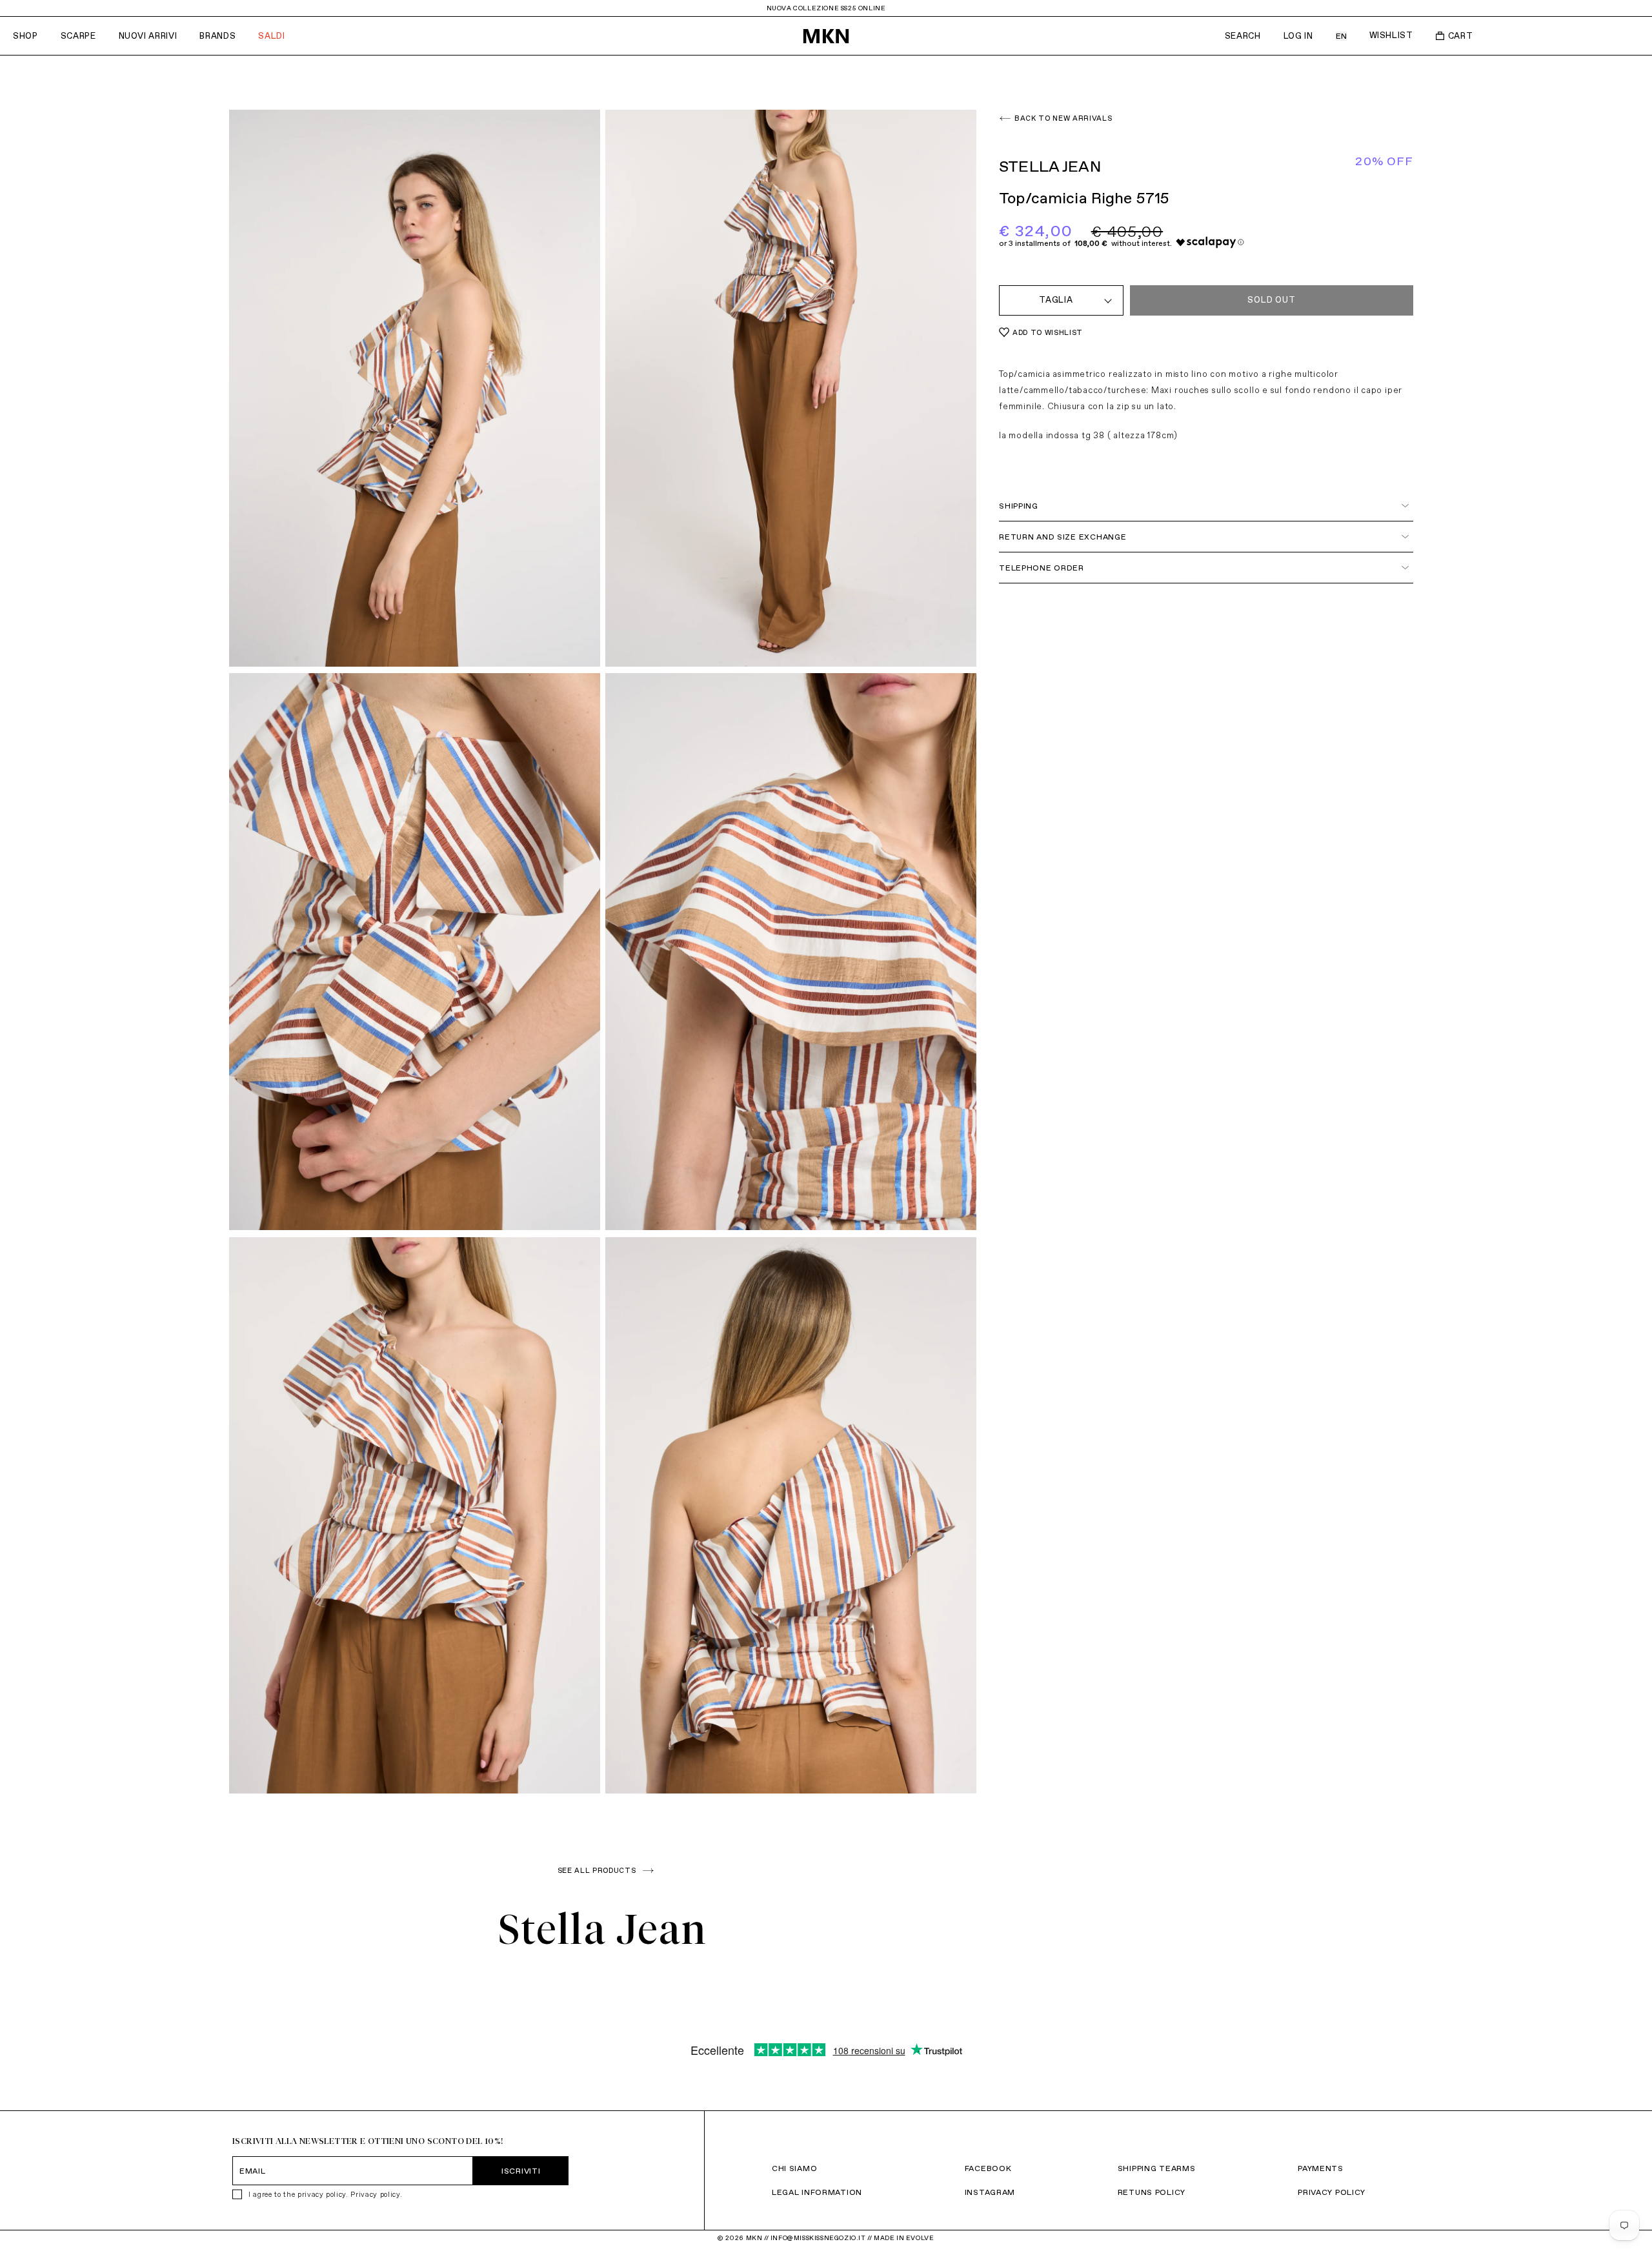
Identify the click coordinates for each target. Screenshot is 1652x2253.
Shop (25, 36)
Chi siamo (794, 2168)
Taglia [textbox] (1056, 300)
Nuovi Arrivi (148, 36)
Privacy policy (375, 2194)
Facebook (988, 2168)
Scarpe (78, 36)
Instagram (990, 2192)
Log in (1298, 36)
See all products (597, 1870)
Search (1243, 36)
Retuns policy (1152, 2192)
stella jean (603, 1929)
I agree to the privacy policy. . (325, 2194)
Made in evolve (904, 2238)
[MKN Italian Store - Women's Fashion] (826, 36)
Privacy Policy (1332, 2192)
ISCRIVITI (521, 2171)
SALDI (271, 36)
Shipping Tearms (1157, 2168)
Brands (217, 36)
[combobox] (1061, 300)
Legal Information (817, 2192)
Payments (1321, 2168)
